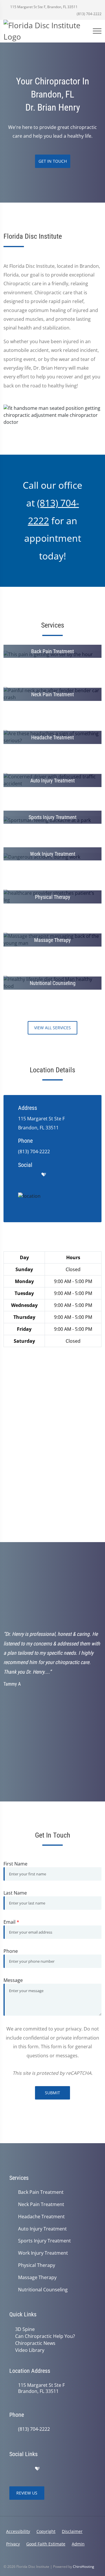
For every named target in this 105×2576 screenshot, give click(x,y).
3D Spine (25, 2329)
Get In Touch (53, 161)
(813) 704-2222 (89, 14)
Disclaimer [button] (72, 2531)
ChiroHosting (84, 2567)
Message (13, 1980)
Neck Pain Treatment (41, 2204)
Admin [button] (78, 2544)
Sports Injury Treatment (44, 2241)
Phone (11, 1951)
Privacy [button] (13, 2544)
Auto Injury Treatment (42, 2229)
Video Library (30, 2350)
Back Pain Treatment (41, 2192)
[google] (21, 1175)
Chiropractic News (35, 2343)
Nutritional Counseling (43, 2290)
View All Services (52, 1028)
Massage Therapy (37, 2278)
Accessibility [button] (18, 2531)
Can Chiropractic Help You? (45, 2336)
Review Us (27, 2493)
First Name (15, 1864)
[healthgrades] (44, 1175)
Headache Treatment (41, 2217)
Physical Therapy (37, 2265)
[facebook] (33, 1175)
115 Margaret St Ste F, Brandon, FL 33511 (43, 7)
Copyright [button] (46, 2531)
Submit (52, 2093)
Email (11, 1922)
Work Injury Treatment (43, 2253)
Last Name (15, 1893)
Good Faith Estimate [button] (46, 2544)
